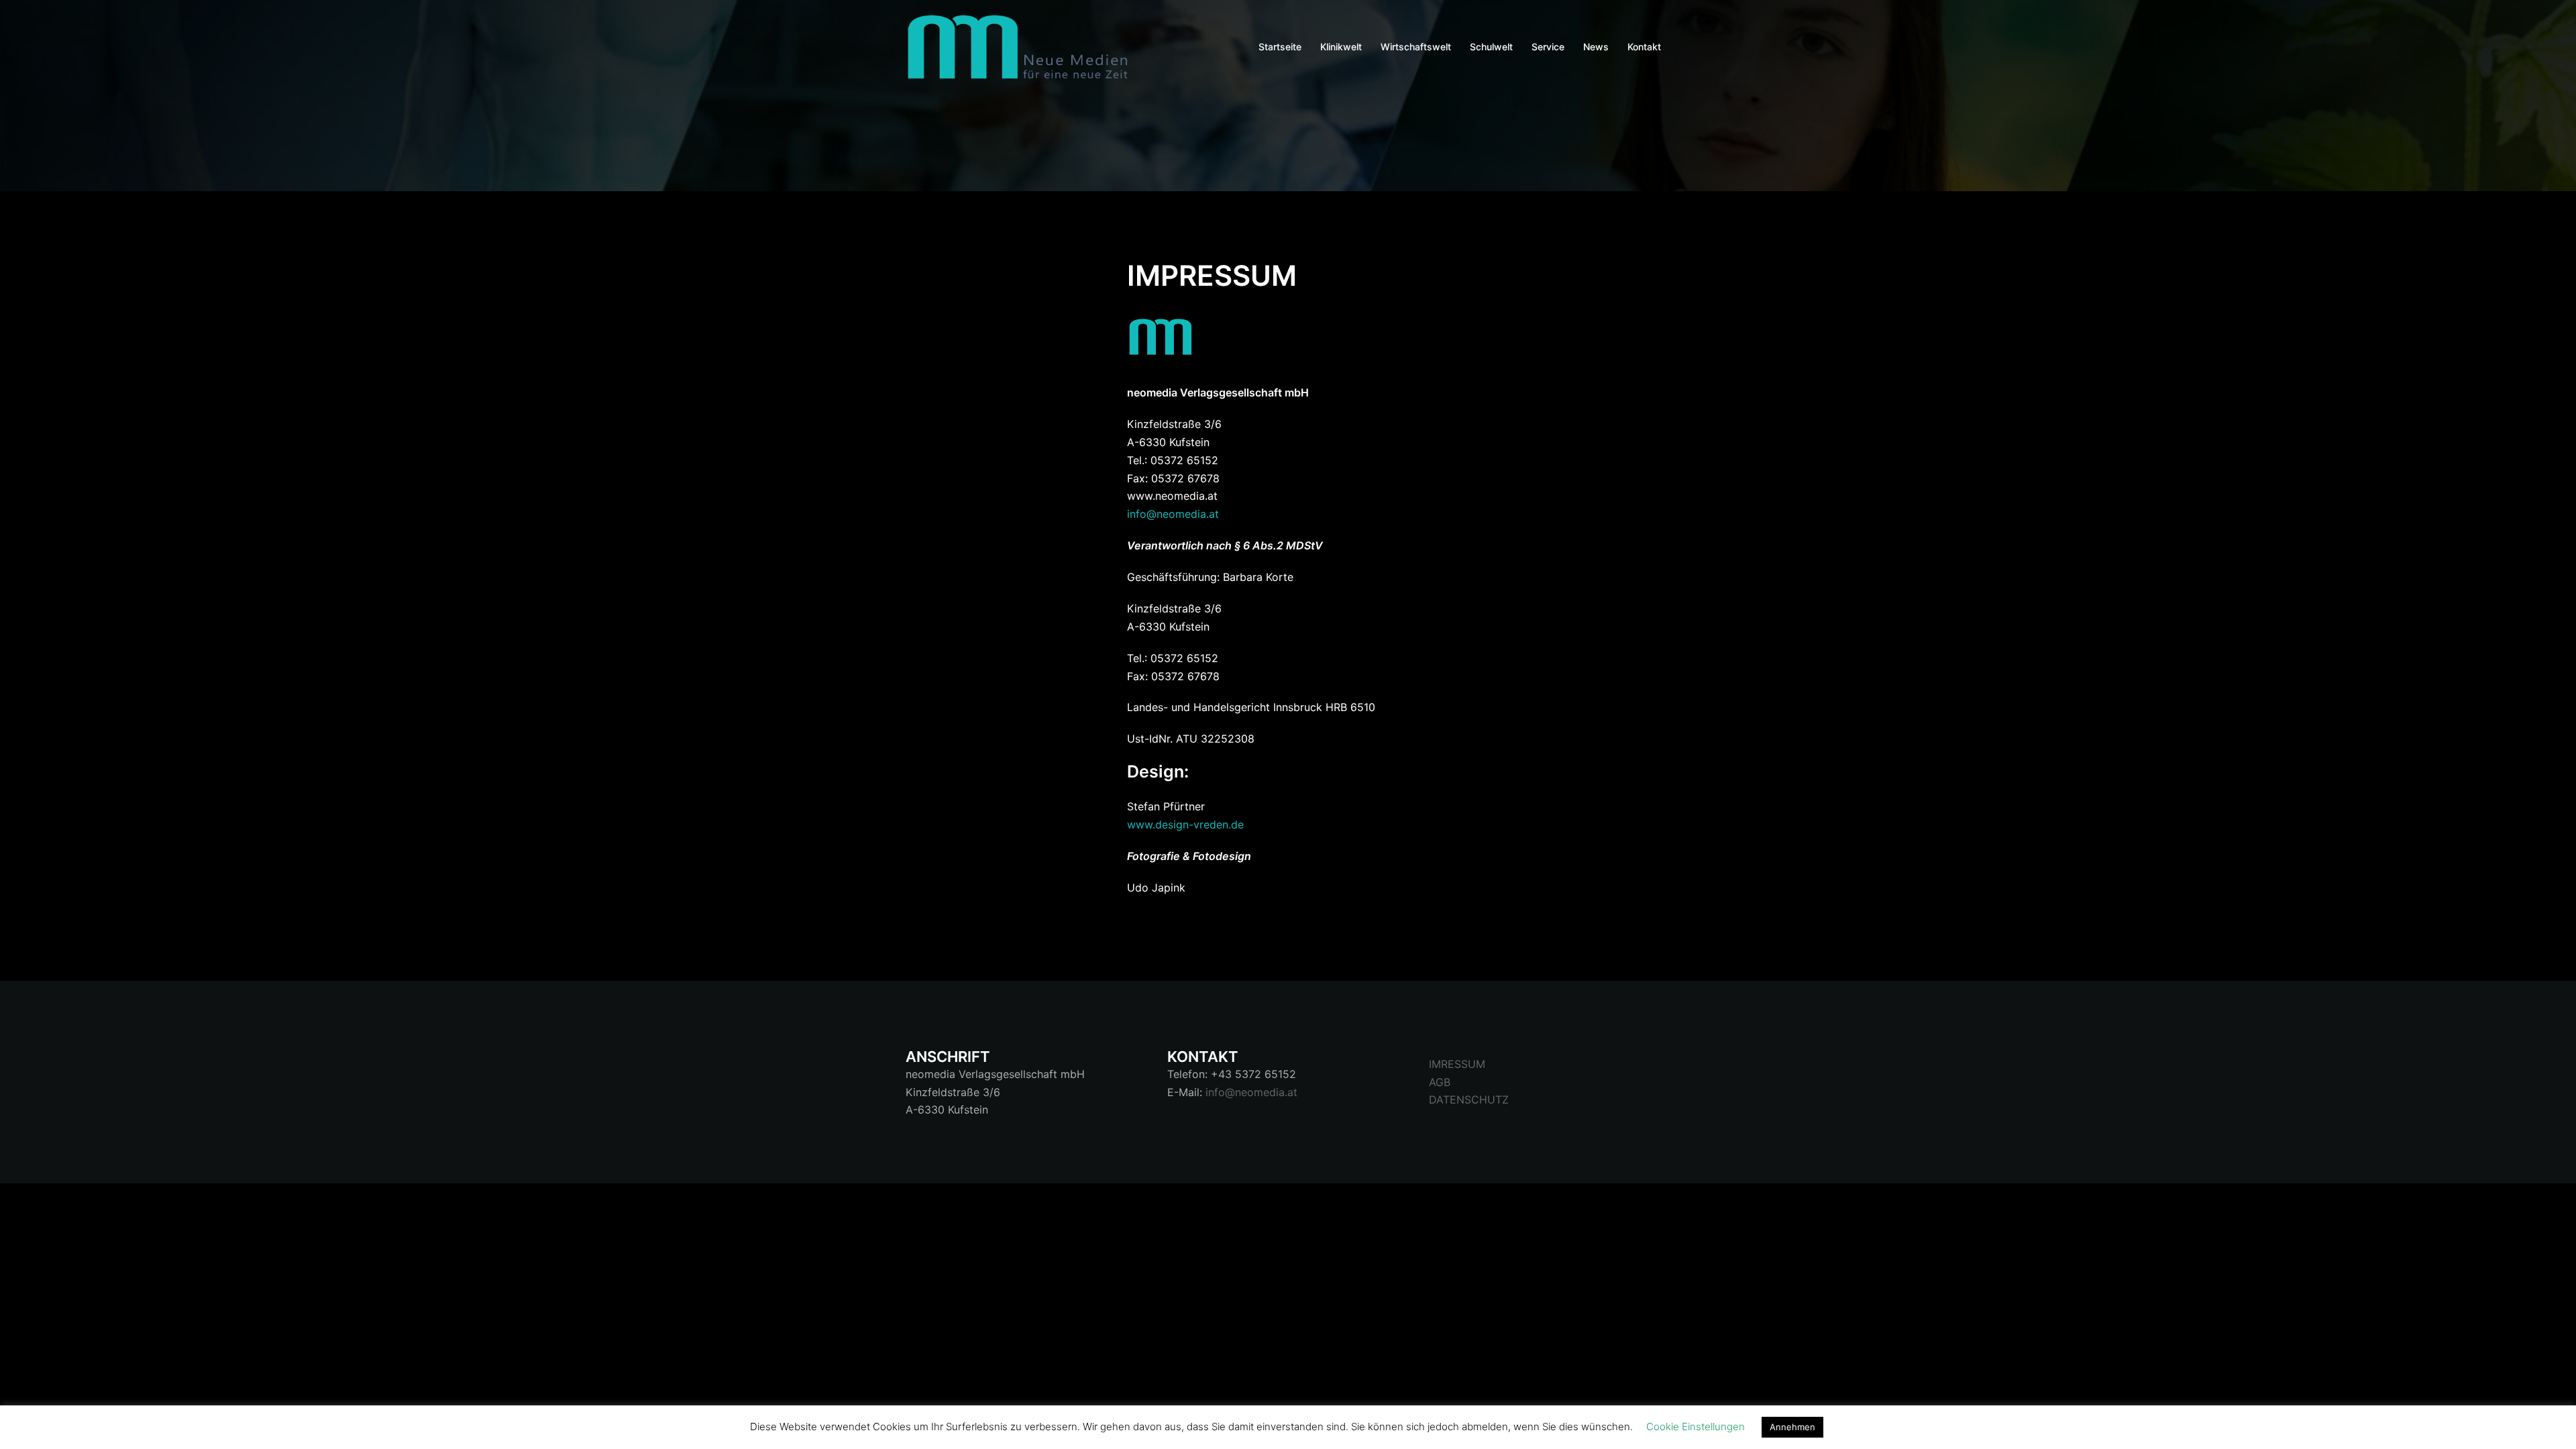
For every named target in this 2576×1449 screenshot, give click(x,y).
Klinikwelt (1341, 47)
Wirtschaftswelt (1416, 47)
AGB (1440, 1082)
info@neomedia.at (1173, 514)
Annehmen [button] (1792, 1427)
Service (1548, 47)
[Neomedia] (1023, 46)
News (1596, 47)
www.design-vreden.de (1185, 824)
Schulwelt (1491, 47)
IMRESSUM (1457, 1064)
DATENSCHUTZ (1469, 1099)
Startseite (1280, 47)
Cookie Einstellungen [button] (1696, 1427)
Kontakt (1644, 47)
